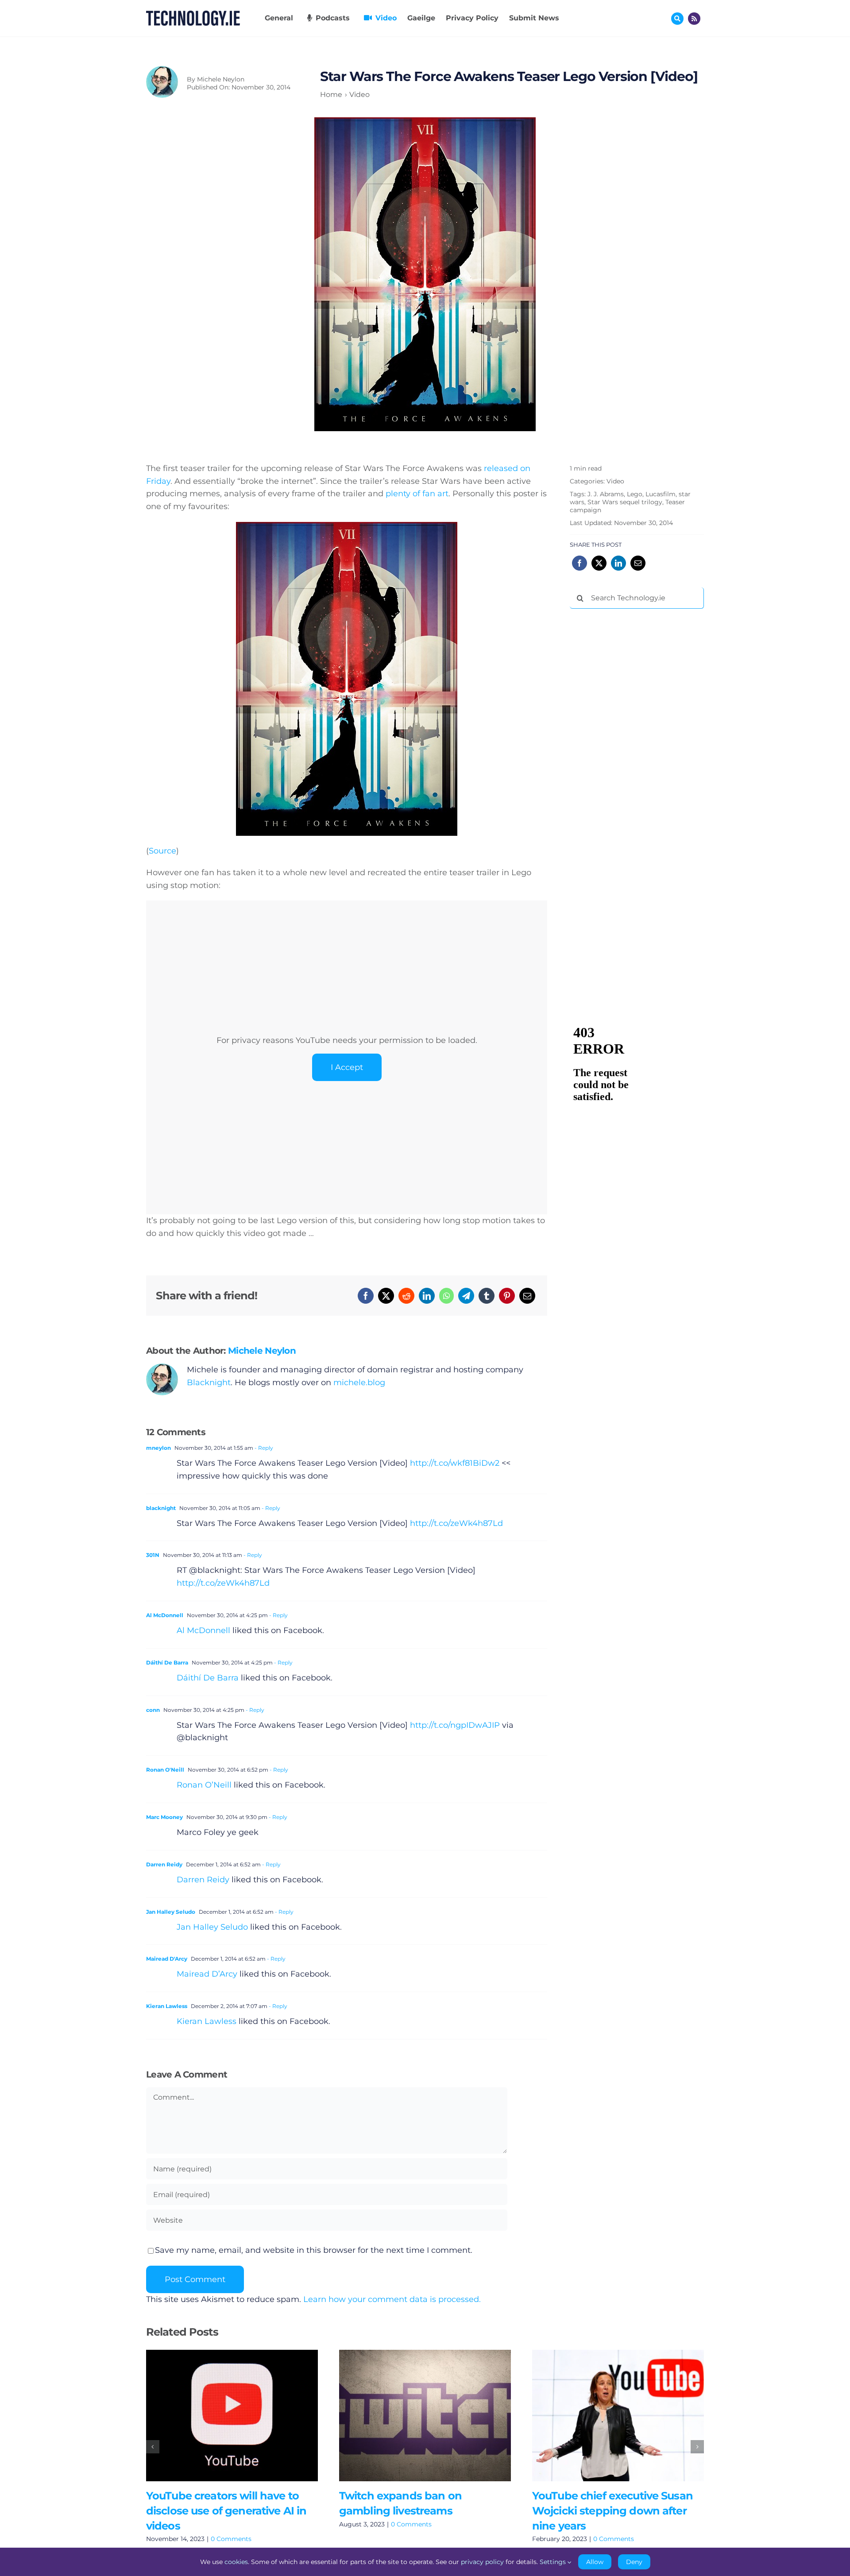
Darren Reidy (164, 1864)
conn (153, 1710)
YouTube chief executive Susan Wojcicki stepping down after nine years (605, 2416)
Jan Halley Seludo (171, 1912)
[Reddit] (406, 1296)
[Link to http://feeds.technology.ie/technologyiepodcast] (694, 19)
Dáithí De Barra (167, 1663)
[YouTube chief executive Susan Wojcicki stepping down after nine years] (618, 2416)
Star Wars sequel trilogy (625, 502)
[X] (386, 1296)
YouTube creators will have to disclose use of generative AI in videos (219, 2416)
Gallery (245, 2416)
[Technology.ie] (193, 15)
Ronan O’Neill (204, 1785)
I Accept (347, 1067)
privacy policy (482, 2562)
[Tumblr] (487, 1296)
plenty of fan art (417, 494)
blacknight (161, 1508)
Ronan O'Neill (165, 1770)
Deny (634, 2562)
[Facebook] (366, 1296)
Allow (595, 2562)
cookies (236, 2562)
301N (153, 1555)
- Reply (263, 1448)
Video (615, 481)
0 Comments (231, 2539)
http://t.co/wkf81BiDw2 (455, 1463)
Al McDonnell (165, 1615)
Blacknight (209, 1383)
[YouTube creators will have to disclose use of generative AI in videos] (232, 2416)
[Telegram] (466, 1296)
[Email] (527, 1296)
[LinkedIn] (427, 1296)
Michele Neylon (221, 79)
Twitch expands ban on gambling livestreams (412, 2416)
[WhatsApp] (446, 1296)
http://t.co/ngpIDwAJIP (455, 1725)
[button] (153, 2447)
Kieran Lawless (167, 2006)
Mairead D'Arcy (167, 1959)
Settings (554, 2562)
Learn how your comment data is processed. (392, 2299)
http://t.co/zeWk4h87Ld (456, 1523)
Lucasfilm (661, 494)
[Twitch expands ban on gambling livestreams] (425, 2416)
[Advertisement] (636, 750)
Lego (635, 494)
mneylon (158, 1448)
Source (162, 851)
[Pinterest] (507, 1296)
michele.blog (359, 1383)
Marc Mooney (164, 1817)
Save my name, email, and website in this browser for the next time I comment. (314, 2250)
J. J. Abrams (606, 494)
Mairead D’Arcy (207, 1974)
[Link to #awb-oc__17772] (677, 19)
